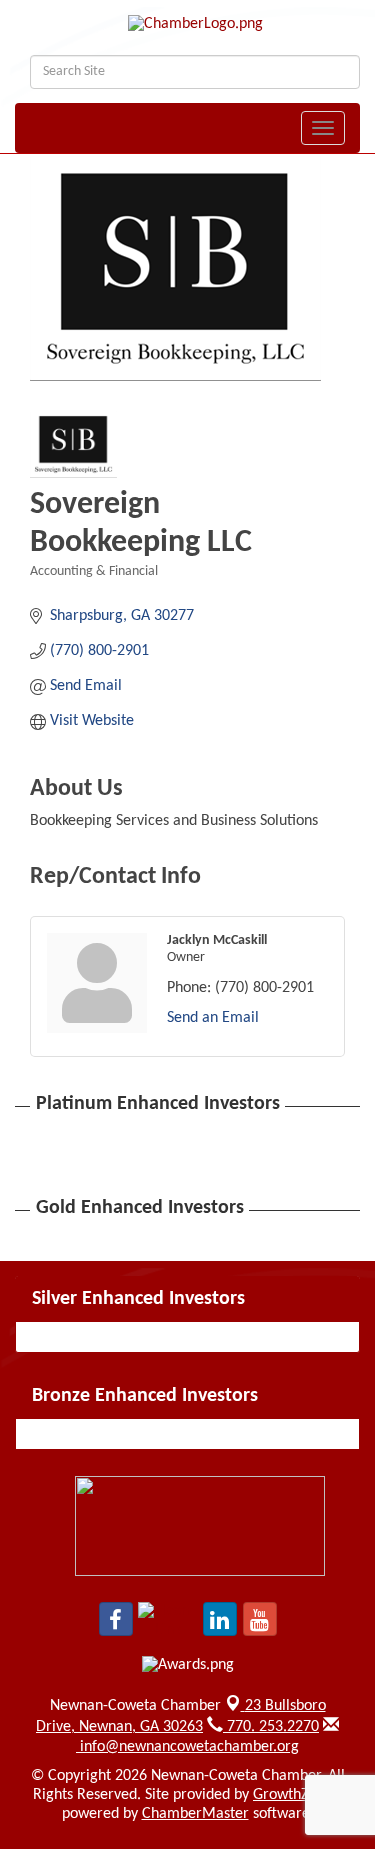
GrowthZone (293, 1795)
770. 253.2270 (271, 1727)
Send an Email (213, 1018)
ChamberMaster (195, 1814)
